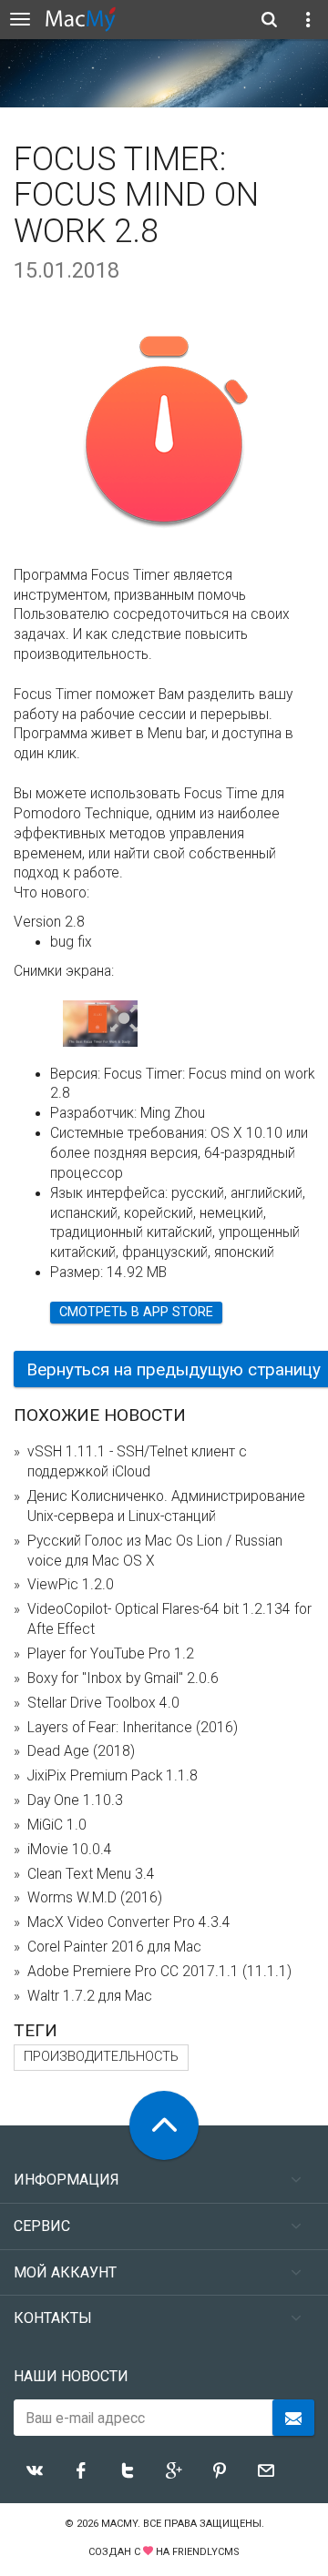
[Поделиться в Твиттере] (128, 2470)
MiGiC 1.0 (57, 1825)
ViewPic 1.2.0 (71, 1585)
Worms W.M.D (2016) (95, 1898)
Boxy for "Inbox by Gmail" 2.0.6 (123, 1678)
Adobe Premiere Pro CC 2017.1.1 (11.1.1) (159, 1972)
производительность (101, 2057)
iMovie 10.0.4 (70, 1850)
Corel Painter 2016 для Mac (114, 1947)
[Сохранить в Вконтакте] (35, 2470)
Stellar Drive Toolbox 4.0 (103, 1703)
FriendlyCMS (206, 2552)
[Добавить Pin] (220, 2470)
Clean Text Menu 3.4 (91, 1874)
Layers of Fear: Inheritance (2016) (133, 1728)
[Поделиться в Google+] (174, 2470)
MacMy (119, 2524)
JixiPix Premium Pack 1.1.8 (113, 1776)
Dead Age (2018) (81, 1751)
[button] (124, 1019)
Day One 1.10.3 (75, 1800)
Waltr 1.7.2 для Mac (90, 1996)
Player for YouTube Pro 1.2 (111, 1654)
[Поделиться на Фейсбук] (81, 2470)
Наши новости (71, 2376)
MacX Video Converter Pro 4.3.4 (129, 1922)
